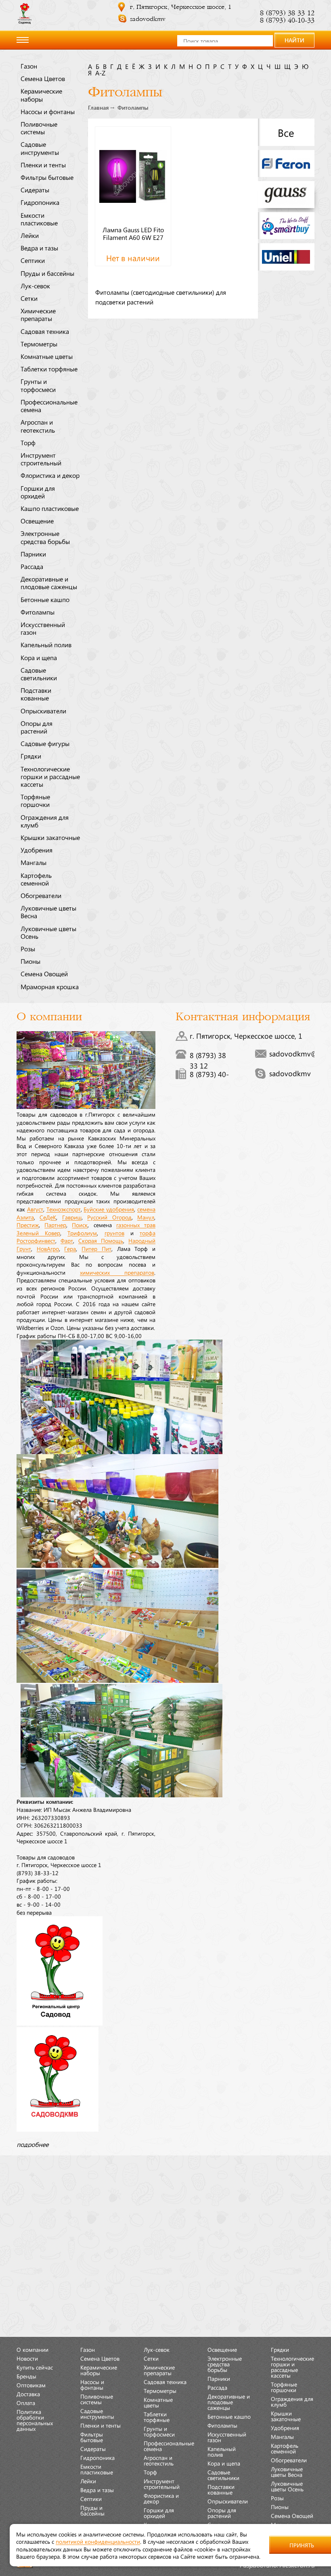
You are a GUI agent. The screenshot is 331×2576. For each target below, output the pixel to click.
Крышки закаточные (50, 837)
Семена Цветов (43, 78)
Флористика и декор (50, 475)
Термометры (39, 344)
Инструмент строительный (41, 459)
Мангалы (34, 862)
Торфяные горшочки (35, 800)
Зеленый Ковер (38, 1233)
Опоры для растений (37, 727)
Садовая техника (45, 331)
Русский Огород (109, 1217)
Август (35, 1209)
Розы (28, 948)
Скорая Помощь (101, 1240)
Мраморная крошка (50, 986)
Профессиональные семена (49, 405)
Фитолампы (38, 612)
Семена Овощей (44, 973)
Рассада (32, 566)
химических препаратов (117, 1272)
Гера (70, 1248)
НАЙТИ (294, 40)
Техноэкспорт (64, 1209)
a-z (100, 73)
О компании (32, 2349)
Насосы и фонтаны (48, 111)
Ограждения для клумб (45, 821)
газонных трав (136, 1225)
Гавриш (72, 1217)
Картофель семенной (36, 879)
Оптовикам (31, 2385)
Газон (29, 66)
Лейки (30, 235)
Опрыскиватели (43, 711)
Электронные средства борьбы (45, 537)
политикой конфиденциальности (98, 2541)
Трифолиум (82, 1233)
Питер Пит (96, 1248)
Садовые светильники (39, 674)
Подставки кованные (36, 694)
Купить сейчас (35, 2367)
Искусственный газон (43, 628)
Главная (98, 108)
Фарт (67, 1240)
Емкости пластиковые (39, 219)
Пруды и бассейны (47, 273)
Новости (27, 2358)
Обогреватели (41, 895)
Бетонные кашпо (45, 599)
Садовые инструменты (40, 148)
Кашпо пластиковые (50, 508)
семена (146, 1209)
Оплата (26, 2403)
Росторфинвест (36, 1240)
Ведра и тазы (39, 248)
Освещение (37, 521)
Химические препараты (38, 314)
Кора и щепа (39, 657)
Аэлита (25, 1217)
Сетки (29, 298)
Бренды (26, 2376)
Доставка (28, 2394)
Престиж (28, 1225)
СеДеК (48, 1217)
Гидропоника (40, 202)
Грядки (31, 756)
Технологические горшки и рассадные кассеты (50, 776)
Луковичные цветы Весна (48, 912)
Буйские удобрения (109, 1209)
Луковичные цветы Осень (48, 932)
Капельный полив (46, 644)
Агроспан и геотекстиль (38, 426)
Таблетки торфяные (49, 369)
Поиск (80, 1225)
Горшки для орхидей (38, 492)
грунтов (114, 1233)
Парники (33, 554)
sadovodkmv (148, 19)
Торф (28, 442)
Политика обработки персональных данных (35, 2420)
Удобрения (37, 850)
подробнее (32, 2144)
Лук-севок (35, 286)
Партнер (55, 1225)
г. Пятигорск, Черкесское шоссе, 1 (181, 7)
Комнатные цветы (47, 356)
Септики (33, 260)
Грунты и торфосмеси (38, 385)
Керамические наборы (41, 95)
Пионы (30, 961)
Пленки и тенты (43, 165)
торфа (148, 1233)
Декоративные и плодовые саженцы (49, 583)
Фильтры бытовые (47, 177)
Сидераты (35, 190)
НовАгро (48, 1248)
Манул (146, 1217)
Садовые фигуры (45, 743)
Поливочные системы (39, 128)
